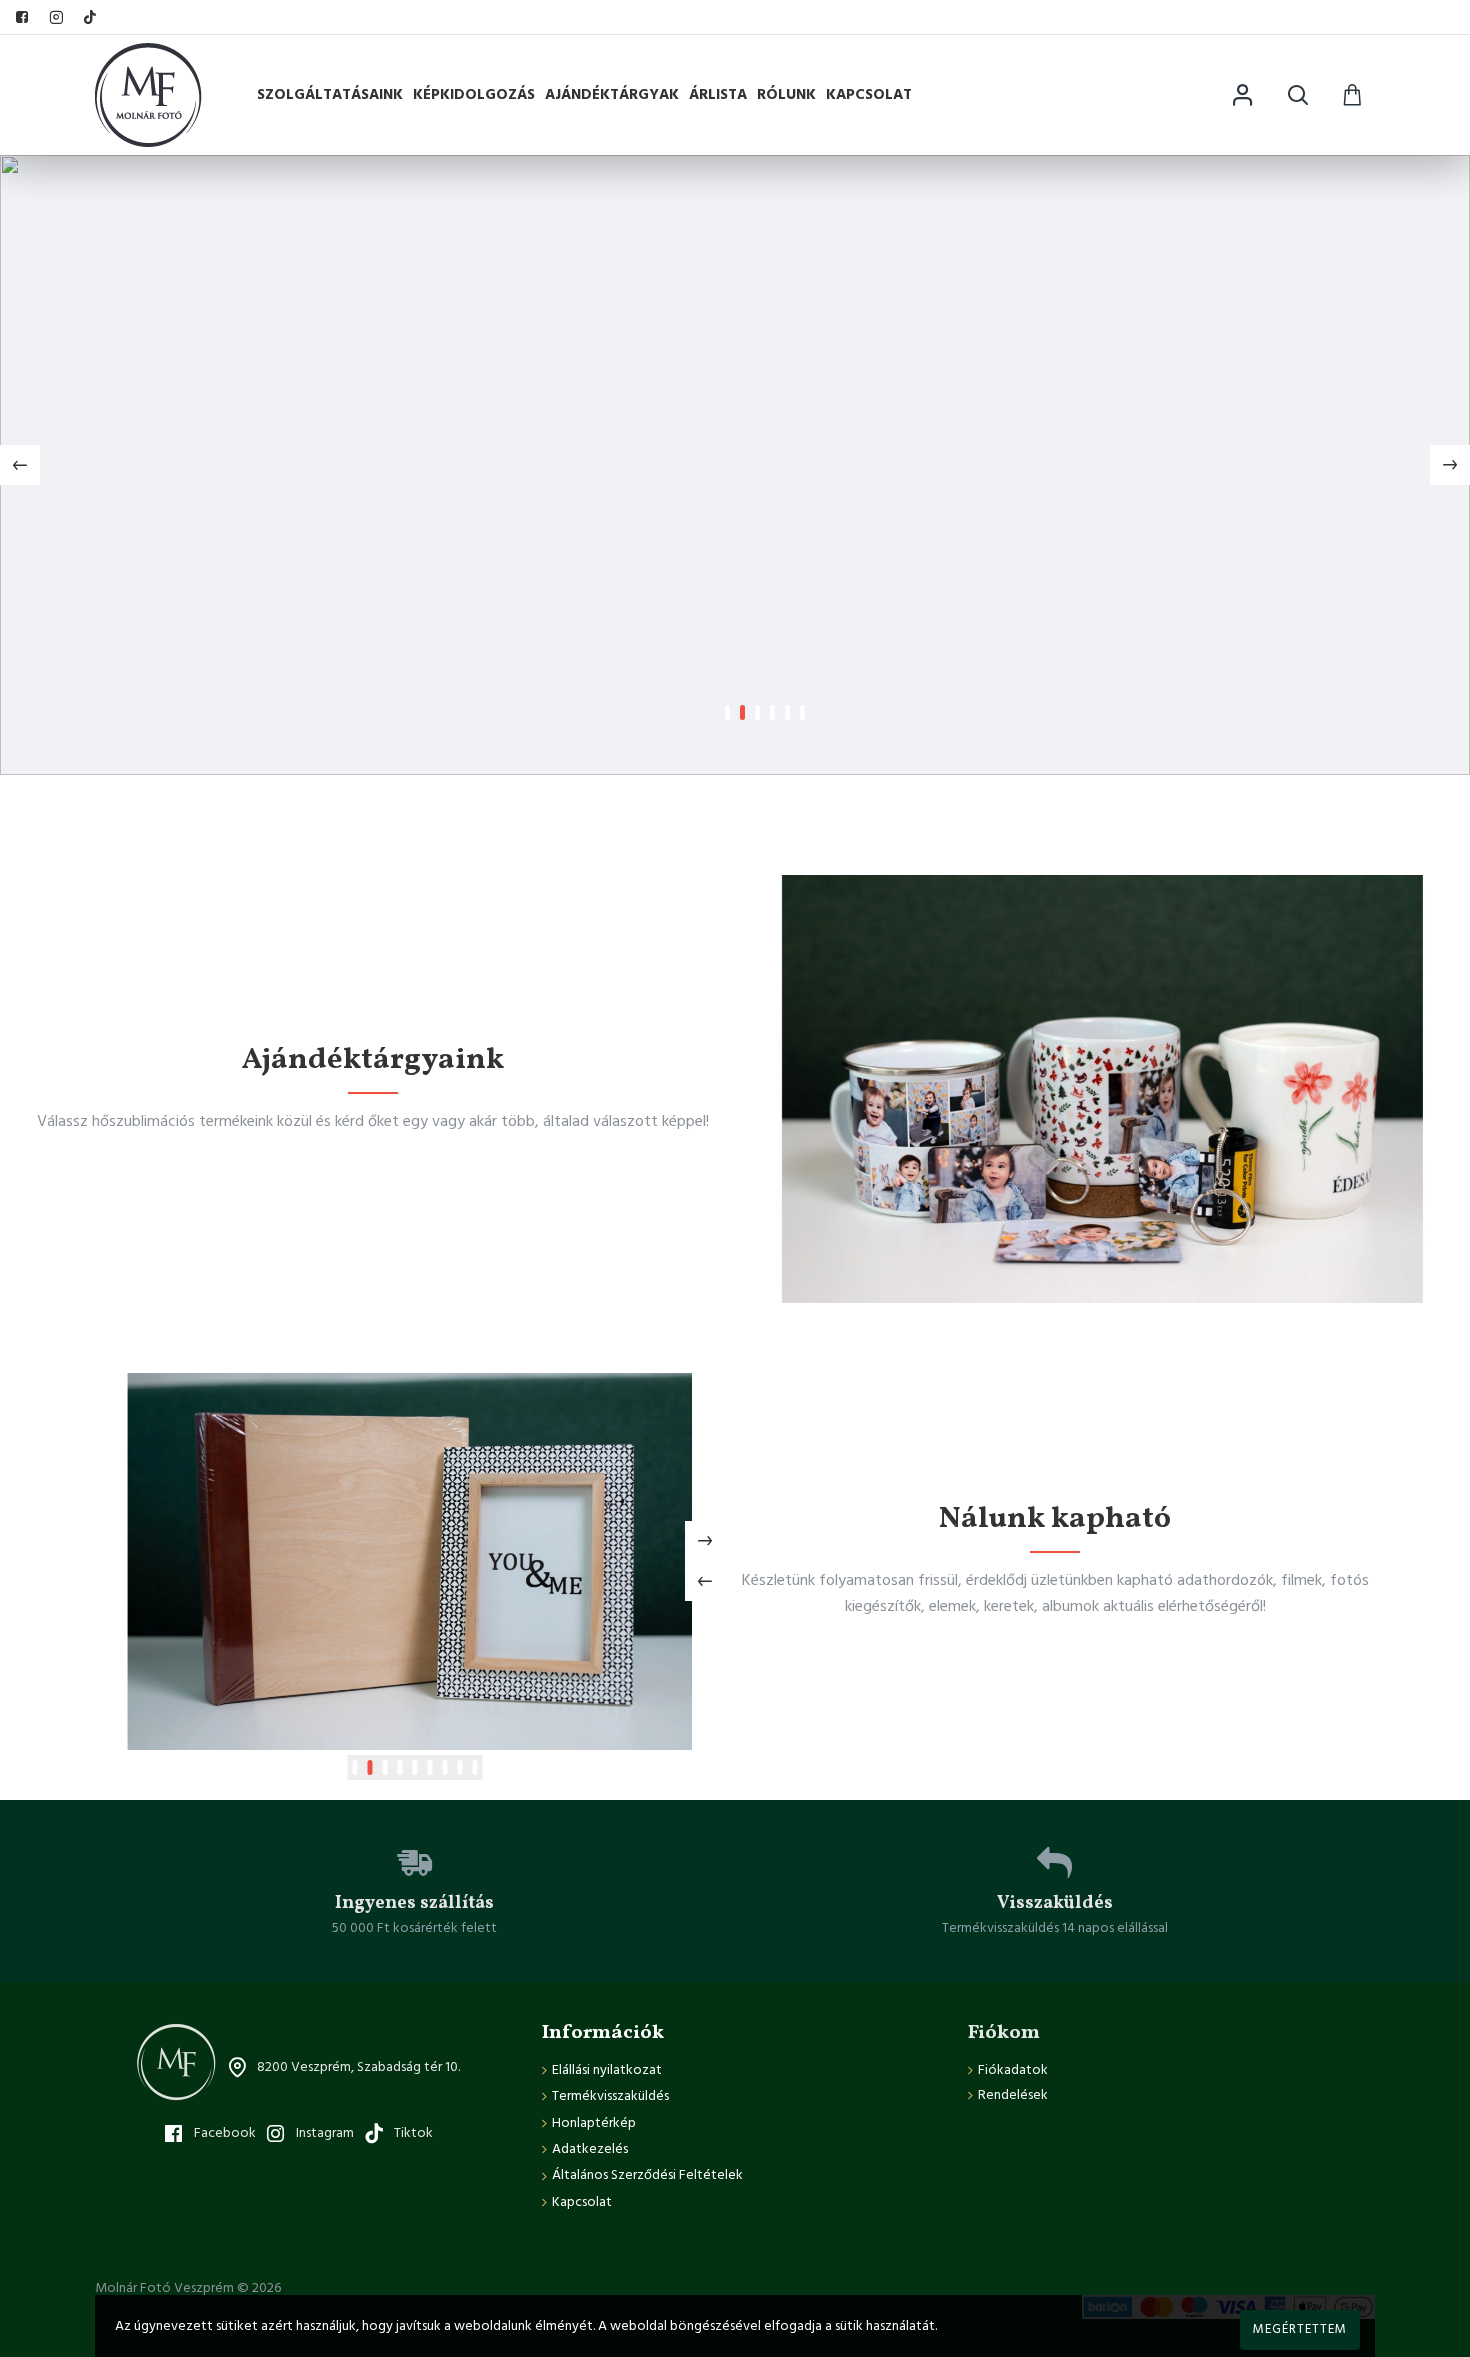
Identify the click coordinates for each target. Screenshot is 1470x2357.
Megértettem (1300, 2329)
